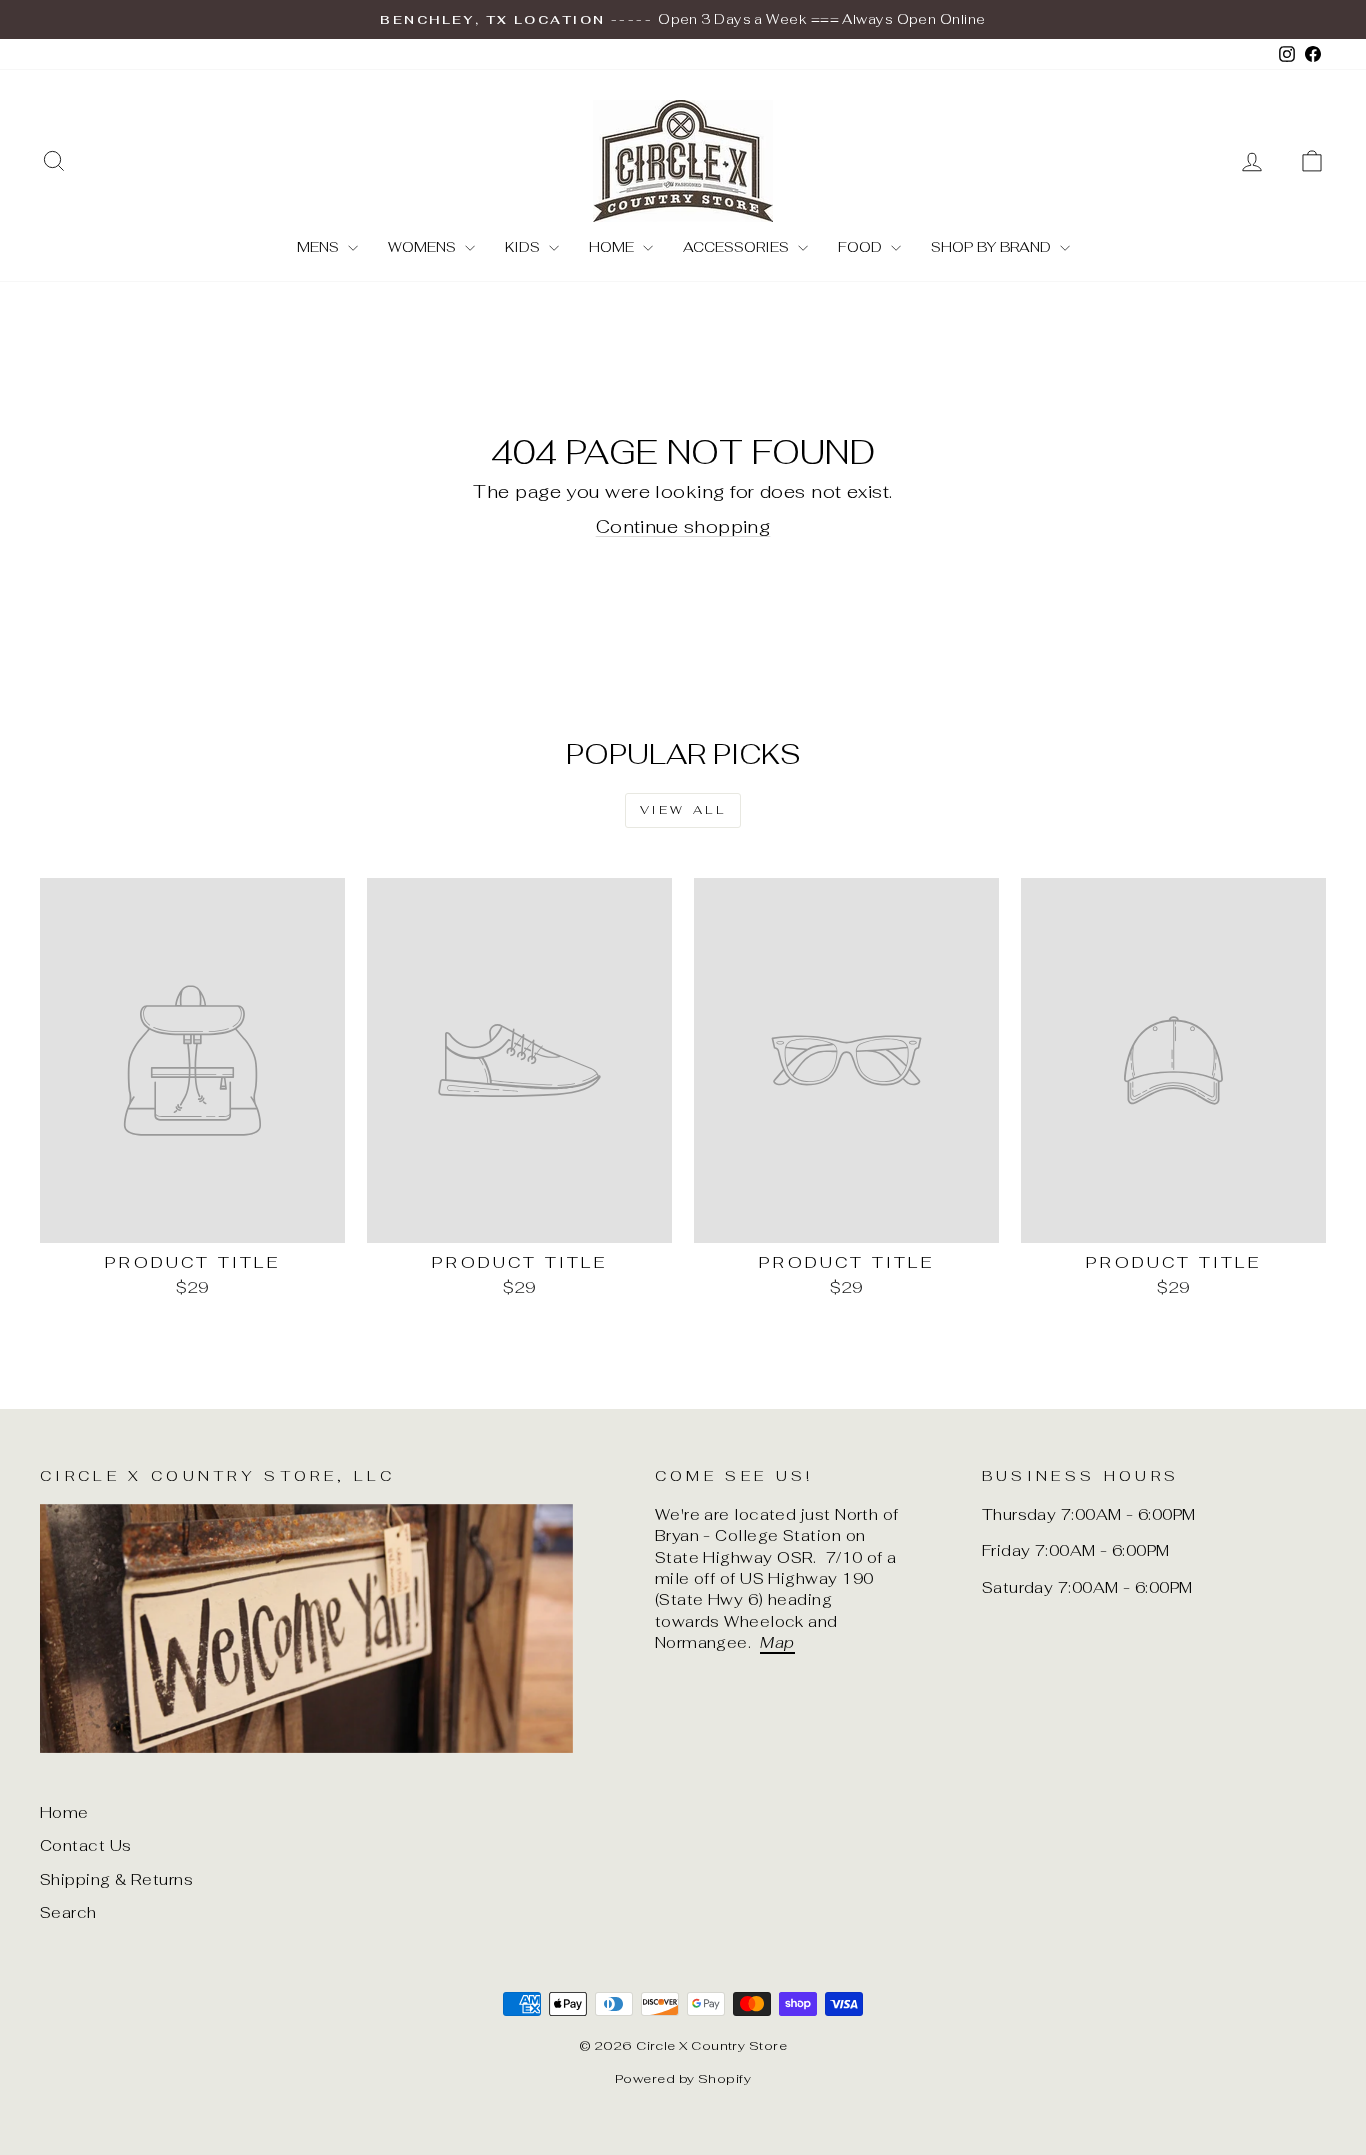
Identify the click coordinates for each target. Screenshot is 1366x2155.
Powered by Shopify (683, 2078)
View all (683, 810)
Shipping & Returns (116, 1879)
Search (68, 1912)
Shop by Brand (993, 247)
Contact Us (86, 1845)
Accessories (738, 247)
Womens (424, 247)
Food (862, 247)
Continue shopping (683, 526)
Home (613, 247)
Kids (524, 247)
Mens (320, 247)
